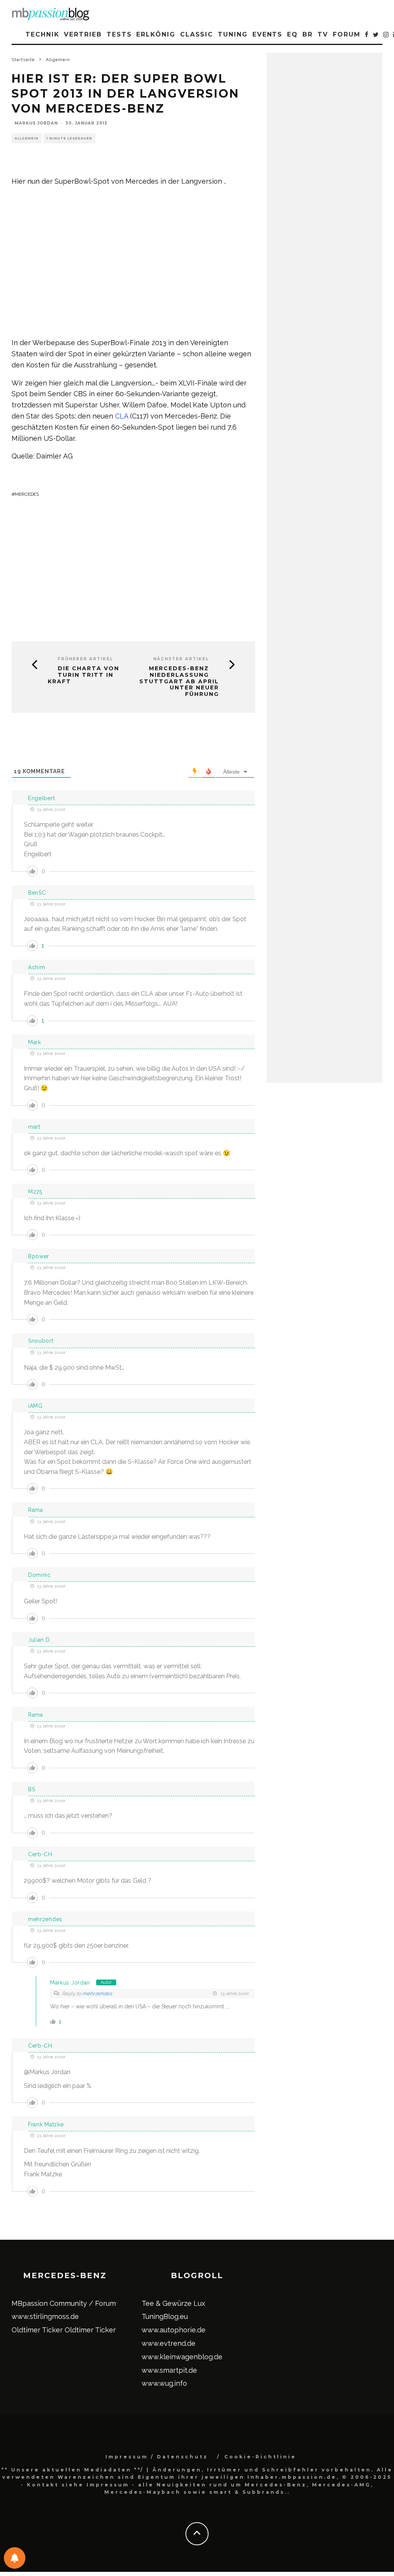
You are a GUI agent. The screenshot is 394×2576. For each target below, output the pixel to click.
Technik (42, 34)
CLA (122, 416)
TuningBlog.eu (165, 2316)
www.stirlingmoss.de (45, 2316)
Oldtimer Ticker (37, 2330)
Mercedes (27, 494)
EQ (292, 34)
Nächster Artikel (181, 659)
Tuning (233, 34)
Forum (347, 34)
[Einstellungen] (15, 2558)
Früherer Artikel (85, 659)
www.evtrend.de (169, 2343)
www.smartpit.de (169, 2370)
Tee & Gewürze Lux (173, 2303)
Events (268, 34)
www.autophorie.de (174, 2330)
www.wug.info (164, 2383)
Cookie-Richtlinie (260, 2457)
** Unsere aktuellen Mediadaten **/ (73, 2470)
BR (308, 34)
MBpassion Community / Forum (64, 2303)
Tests (119, 34)
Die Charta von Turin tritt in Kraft (83, 675)
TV (323, 34)
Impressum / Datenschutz (157, 2457)
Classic (197, 34)
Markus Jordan (36, 123)
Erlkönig (156, 34)
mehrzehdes (97, 1994)
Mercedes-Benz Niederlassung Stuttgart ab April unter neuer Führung (179, 681)
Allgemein (27, 138)
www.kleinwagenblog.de (182, 2357)
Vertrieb (83, 34)
